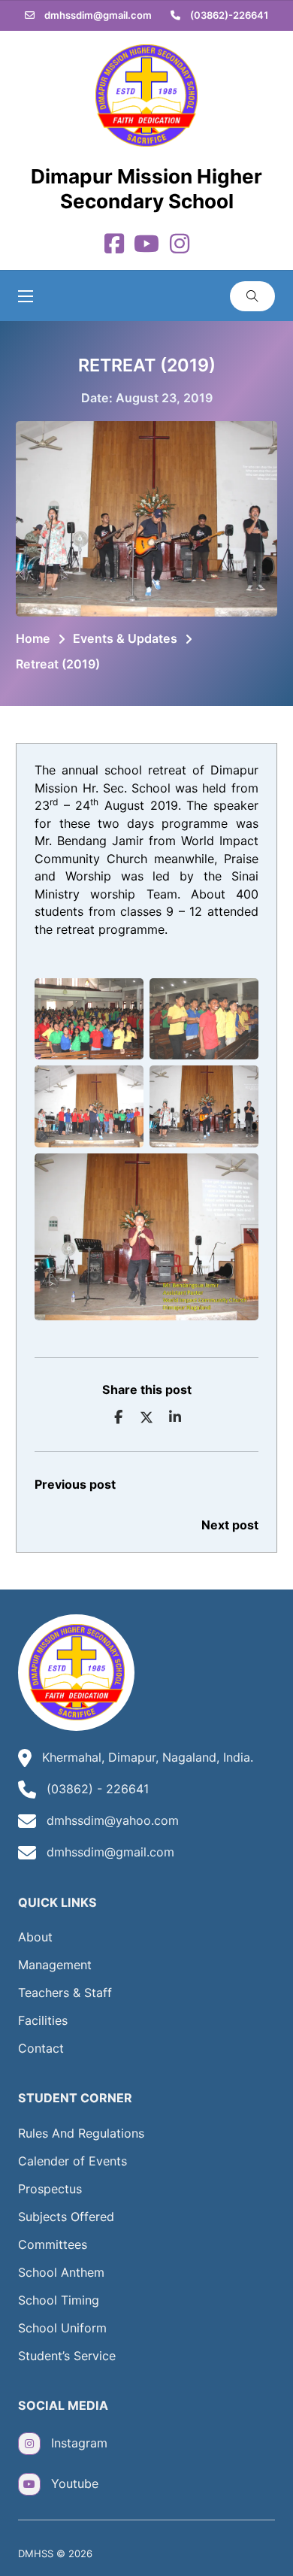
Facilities (43, 2020)
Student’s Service (67, 2356)
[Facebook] (119, 1417)
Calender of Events (72, 2161)
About (35, 1937)
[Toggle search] (252, 296)
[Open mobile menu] (26, 296)
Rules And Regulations (81, 2133)
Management (55, 1965)
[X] (146, 1417)
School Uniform (62, 2328)
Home (33, 638)
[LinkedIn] (175, 1417)
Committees (53, 2244)
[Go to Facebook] (114, 245)
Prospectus (50, 2189)
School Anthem (61, 2272)
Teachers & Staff (65, 1993)
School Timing (59, 2300)
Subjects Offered (66, 2217)
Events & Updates (125, 638)
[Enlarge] (124, 998)
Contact (41, 2048)
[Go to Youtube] (146, 245)
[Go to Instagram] (180, 245)
